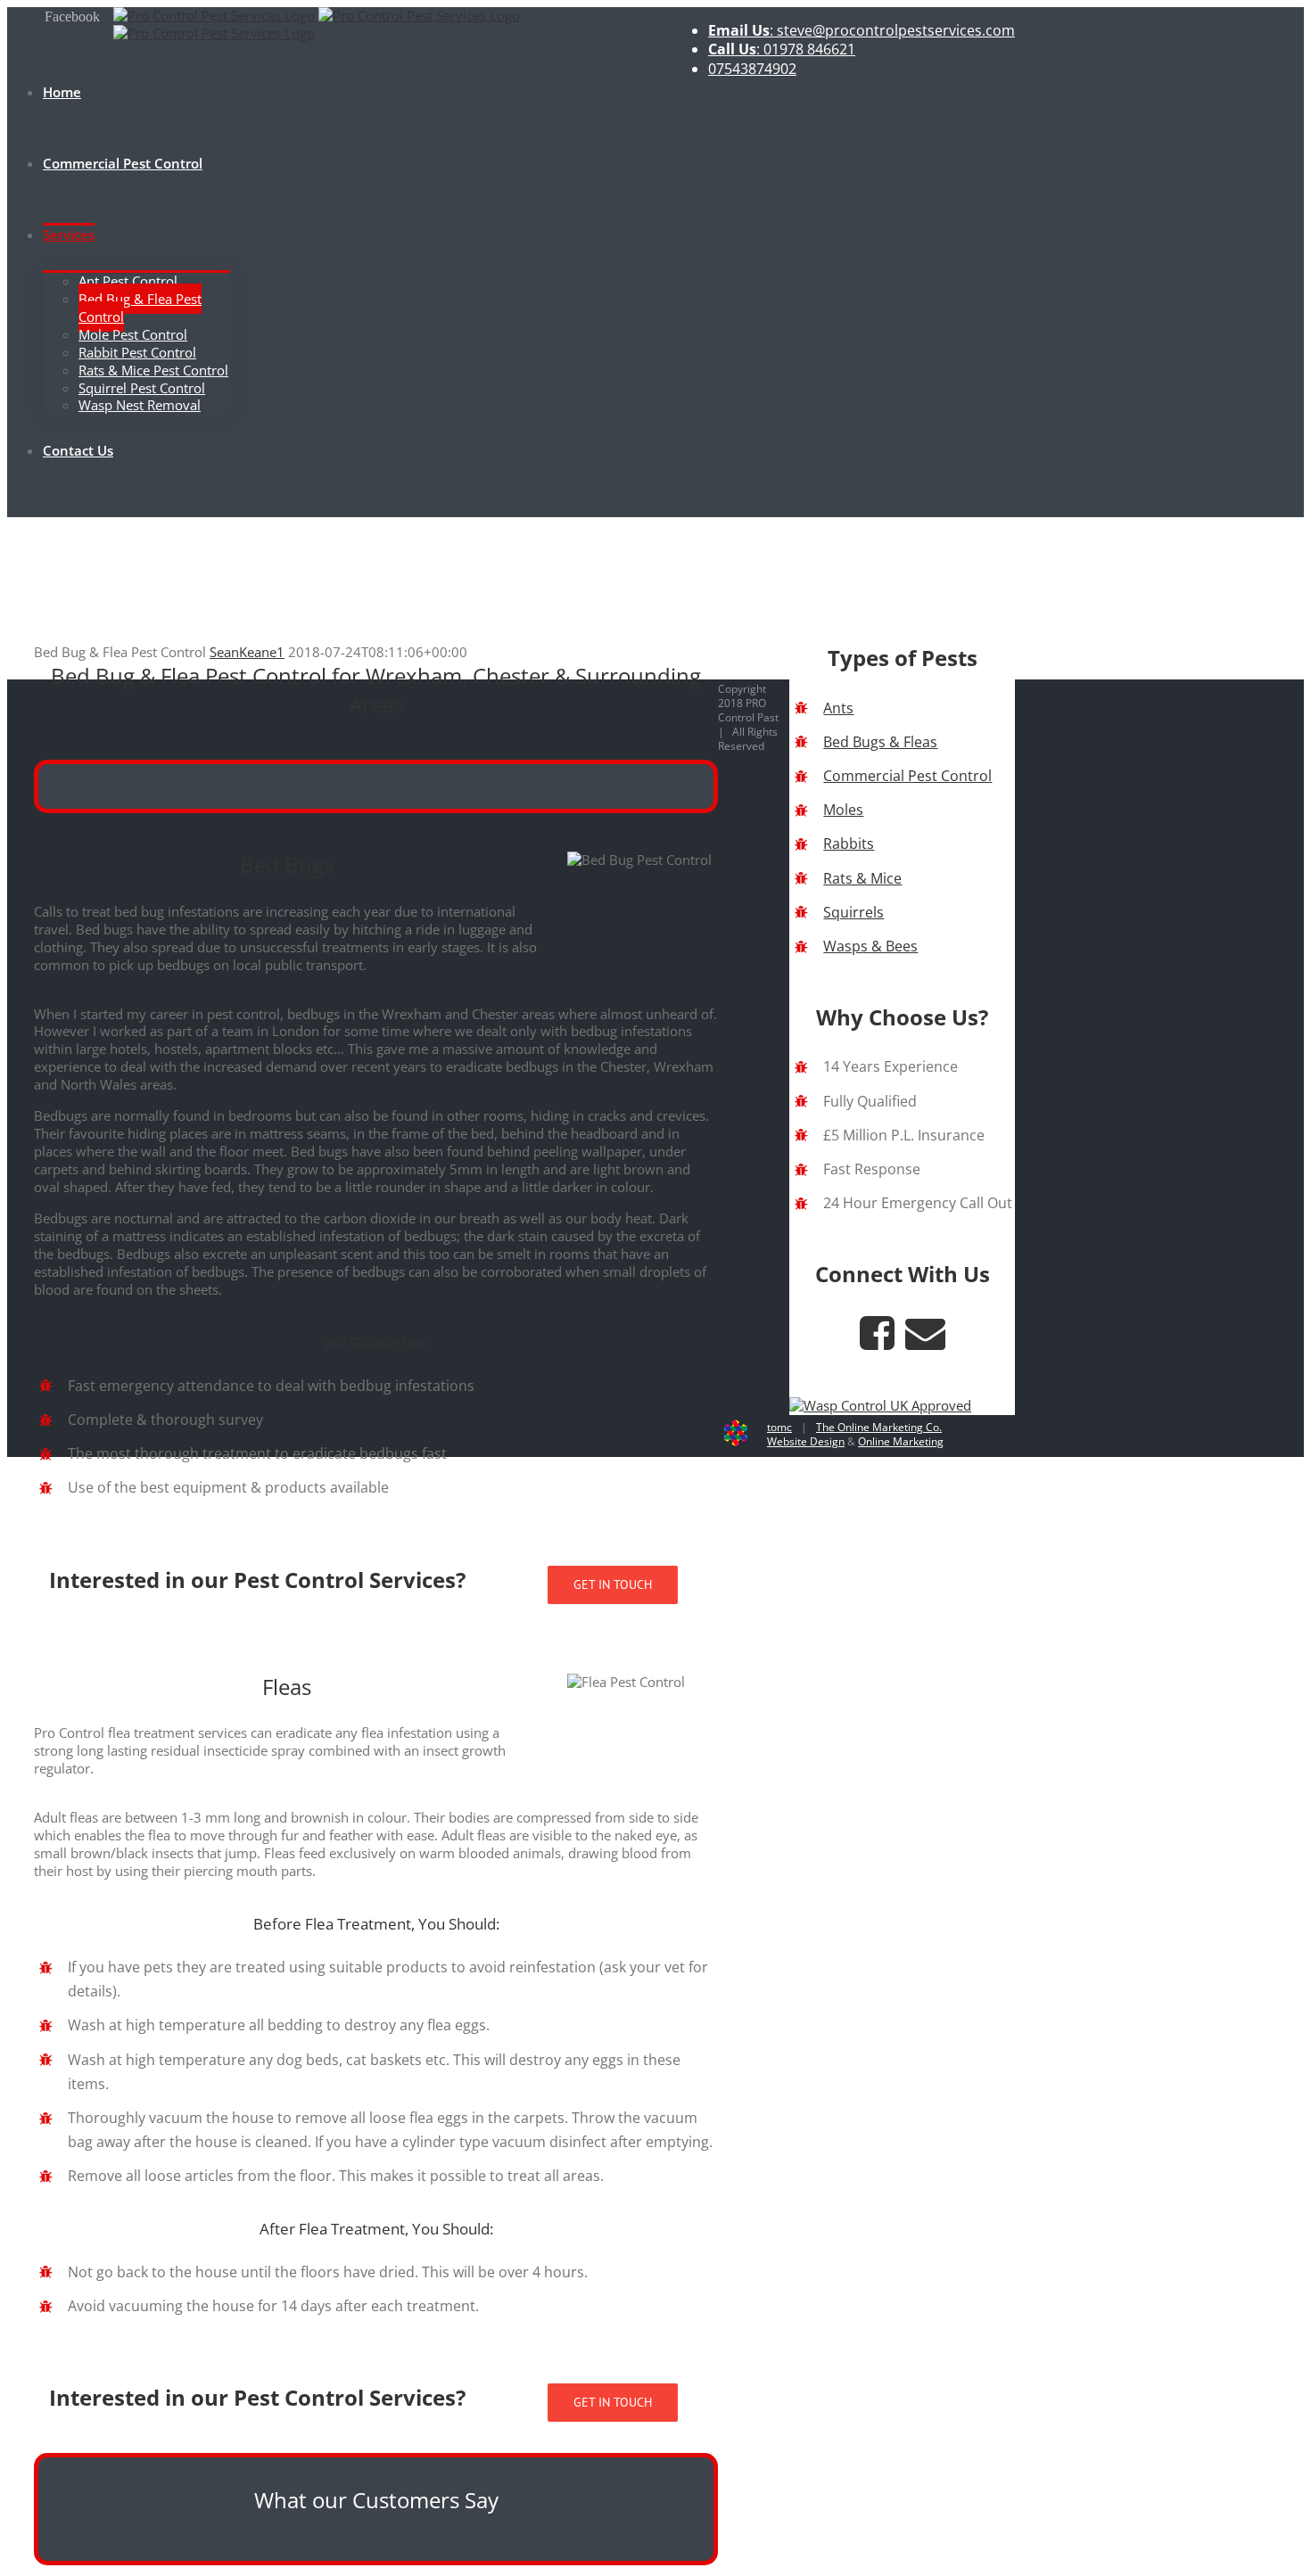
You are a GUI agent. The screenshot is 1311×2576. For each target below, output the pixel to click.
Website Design (806, 1441)
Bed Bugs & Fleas (880, 742)
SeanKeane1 (247, 652)
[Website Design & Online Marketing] (736, 1442)
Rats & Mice (862, 878)
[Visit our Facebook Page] (877, 1342)
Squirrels (853, 912)
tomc (779, 1427)
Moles (843, 810)
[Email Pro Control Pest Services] (925, 1342)
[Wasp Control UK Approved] (880, 1405)
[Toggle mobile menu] (12, 508)
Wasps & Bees (870, 946)
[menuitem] (862, 31)
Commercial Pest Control (907, 776)
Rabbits (849, 844)
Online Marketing (901, 1441)
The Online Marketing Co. (879, 1427)
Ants (838, 708)
